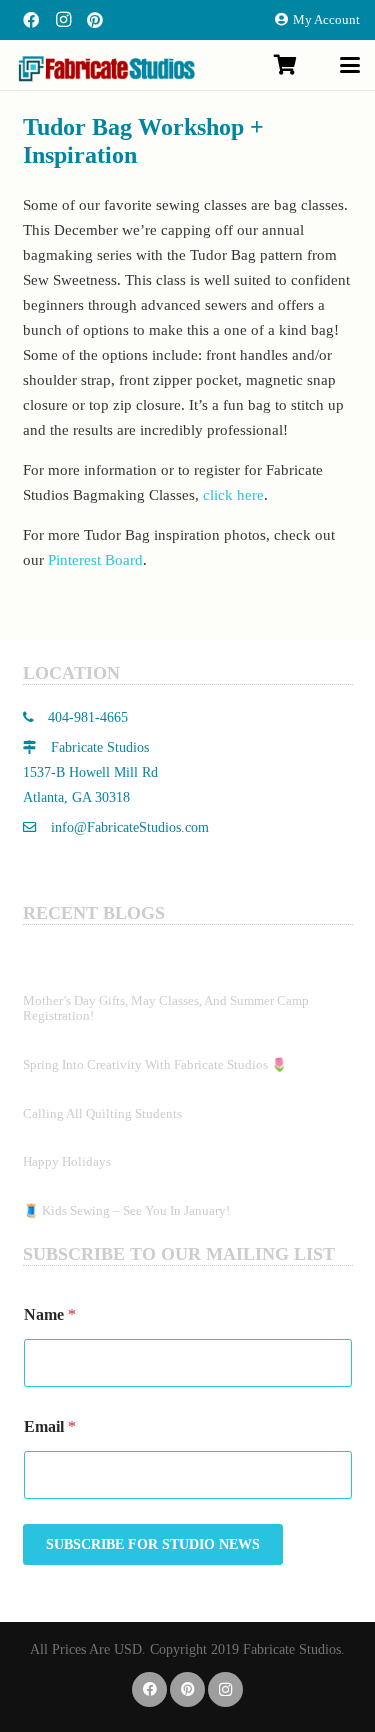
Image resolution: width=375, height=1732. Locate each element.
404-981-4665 (86, 717)
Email (50, 1426)
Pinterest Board (95, 560)
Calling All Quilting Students (102, 1113)
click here (233, 495)
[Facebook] (31, 20)
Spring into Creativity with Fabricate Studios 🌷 (155, 1064)
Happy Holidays (67, 1161)
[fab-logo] (106, 68)
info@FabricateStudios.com (130, 827)
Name (50, 1314)
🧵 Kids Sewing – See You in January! (126, 1210)
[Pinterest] (95, 20)
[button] (350, 65)
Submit (153, 1544)
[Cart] (285, 65)
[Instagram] (63, 20)
